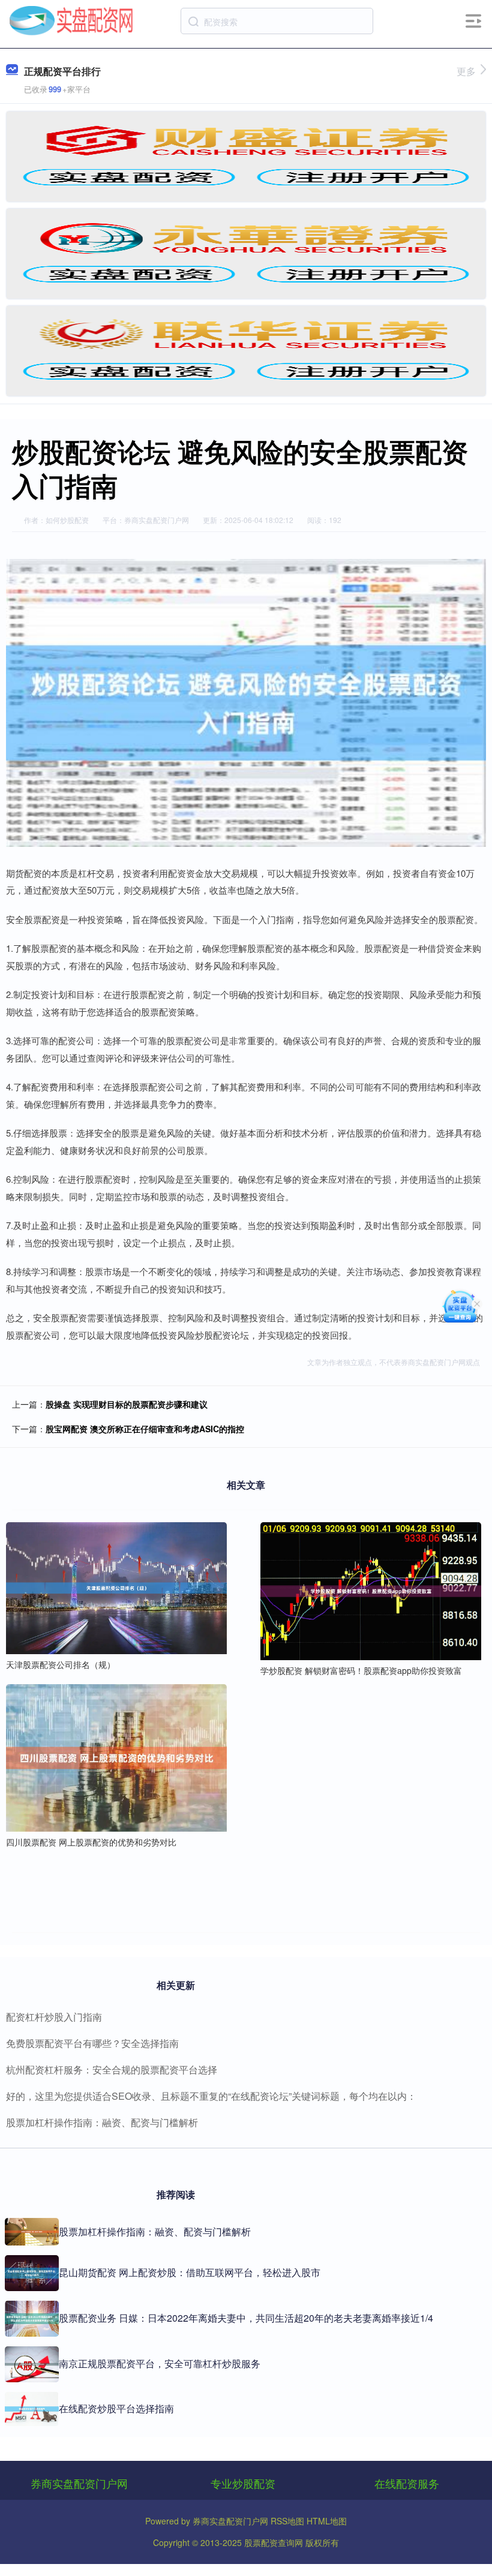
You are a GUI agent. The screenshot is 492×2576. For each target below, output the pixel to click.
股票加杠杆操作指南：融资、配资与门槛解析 (102, 2122)
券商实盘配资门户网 (79, 2483)
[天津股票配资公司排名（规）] (116, 1587)
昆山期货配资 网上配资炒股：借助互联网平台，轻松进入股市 (190, 2272)
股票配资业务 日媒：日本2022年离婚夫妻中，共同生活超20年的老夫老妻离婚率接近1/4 (246, 2318)
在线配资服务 (407, 2483)
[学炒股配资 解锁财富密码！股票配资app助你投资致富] (371, 1590)
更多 (466, 71)
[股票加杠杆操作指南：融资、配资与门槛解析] (32, 2231)
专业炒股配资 (243, 2483)
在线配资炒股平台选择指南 (116, 2408)
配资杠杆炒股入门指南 (54, 2017)
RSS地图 (287, 2521)
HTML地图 (327, 2521)
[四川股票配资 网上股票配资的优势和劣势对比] (116, 1757)
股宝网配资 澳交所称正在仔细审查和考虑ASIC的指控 (145, 1429)
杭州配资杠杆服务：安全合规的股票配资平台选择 (112, 2069)
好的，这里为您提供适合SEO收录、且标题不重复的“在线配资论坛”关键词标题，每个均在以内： (211, 2096)
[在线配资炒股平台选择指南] (32, 2409)
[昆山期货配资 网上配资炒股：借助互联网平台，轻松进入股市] (32, 2273)
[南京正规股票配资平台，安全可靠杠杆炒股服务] (32, 2364)
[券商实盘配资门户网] (71, 20)
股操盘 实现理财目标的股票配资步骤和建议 (127, 1404)
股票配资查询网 (274, 2542)
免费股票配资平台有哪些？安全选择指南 (92, 2043)
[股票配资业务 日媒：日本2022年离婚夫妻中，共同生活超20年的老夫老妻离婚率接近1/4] (32, 2319)
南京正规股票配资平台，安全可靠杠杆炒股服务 (160, 2363)
